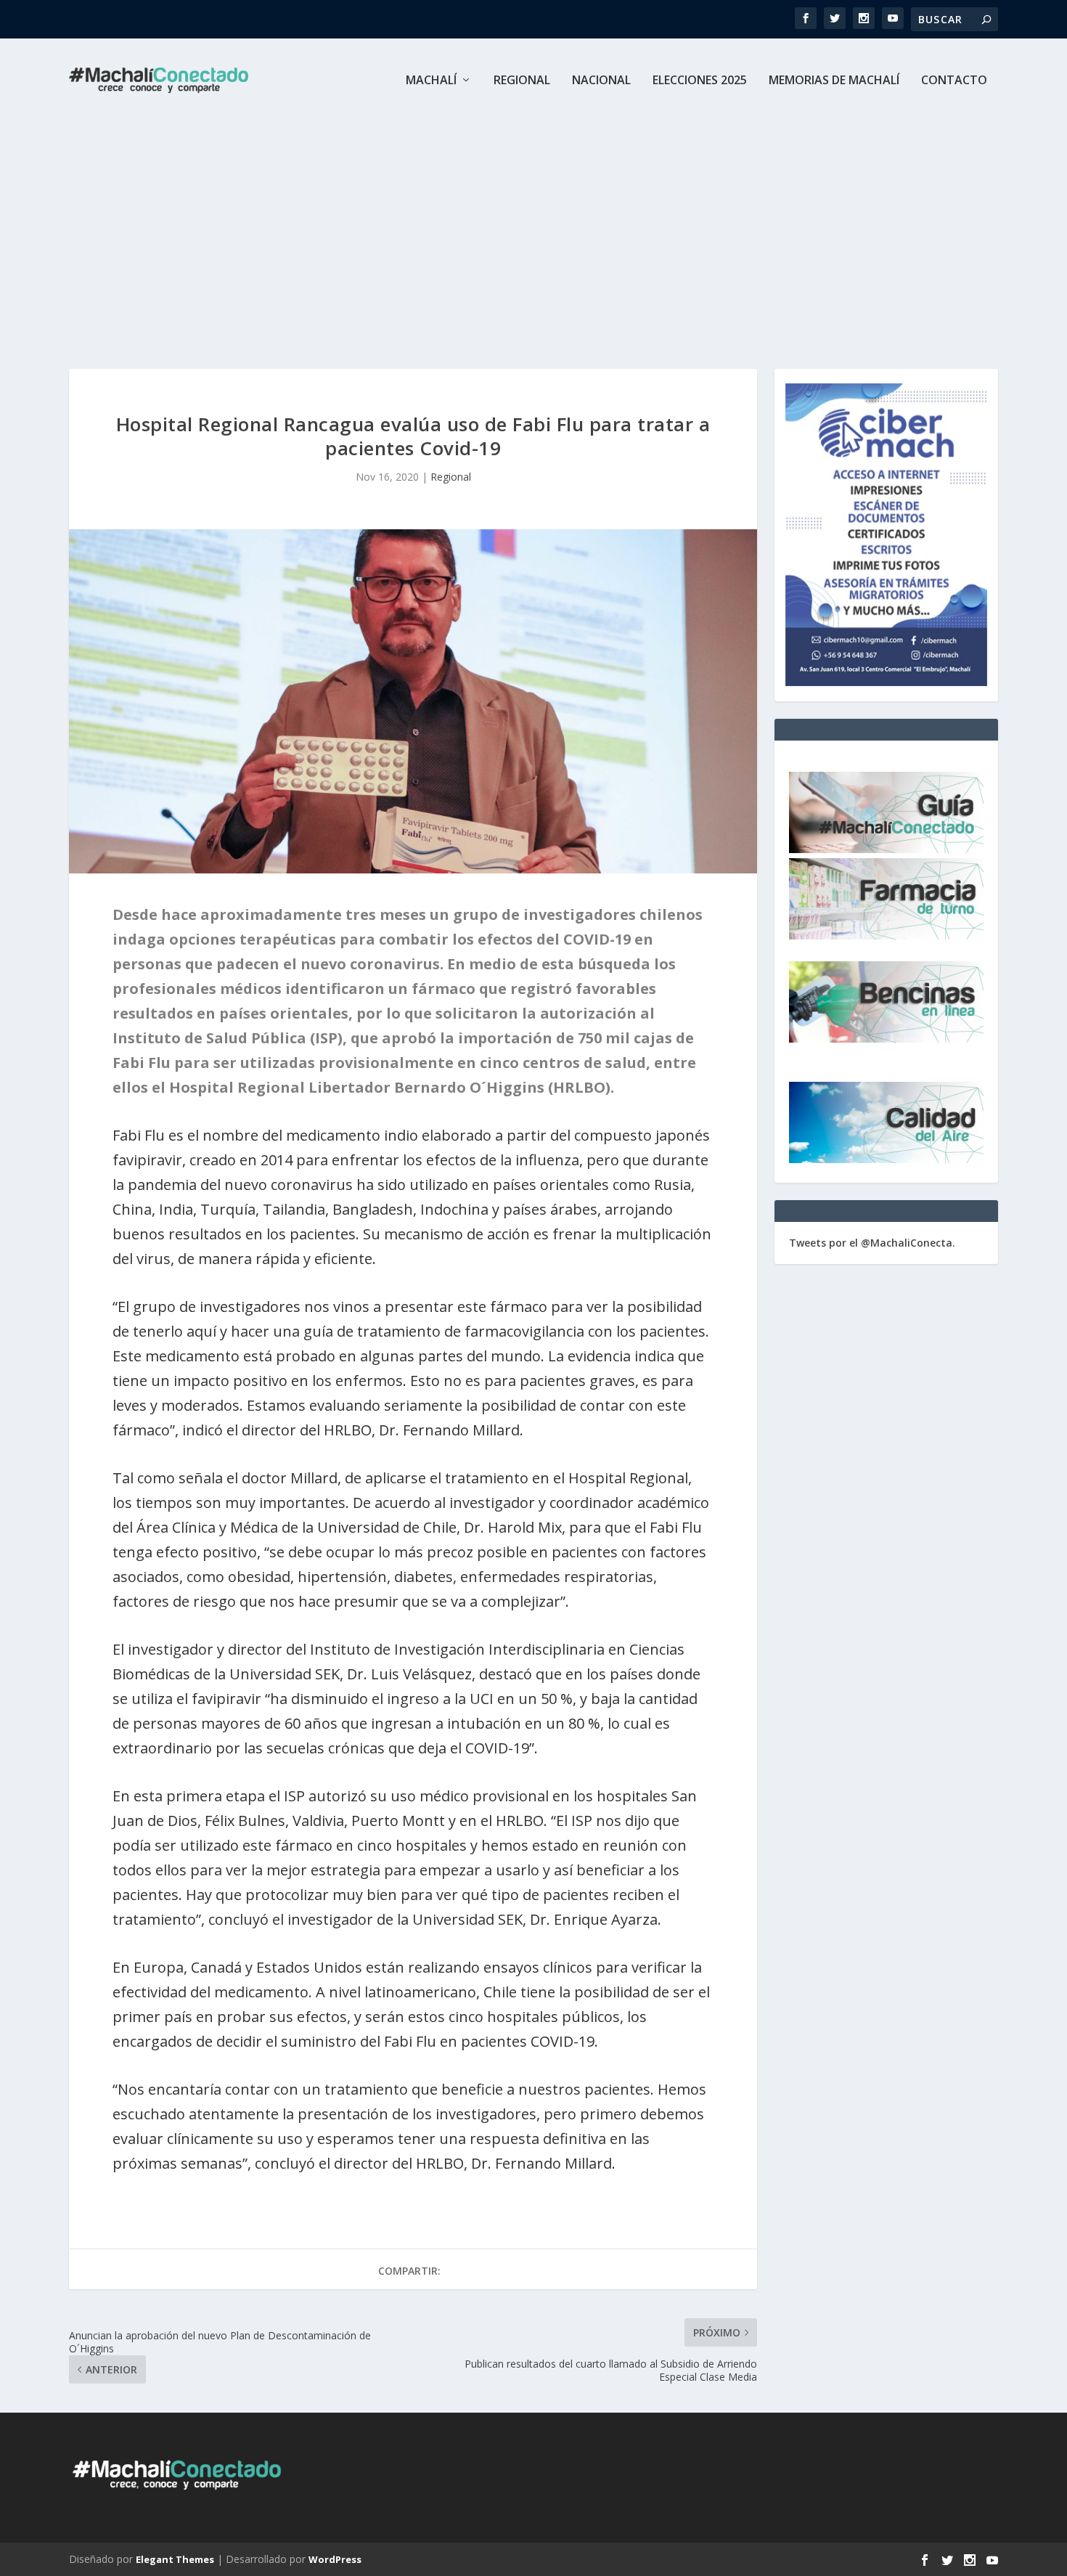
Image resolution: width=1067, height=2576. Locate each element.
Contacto (954, 81)
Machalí (431, 81)
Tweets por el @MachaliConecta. (872, 1243)
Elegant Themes (175, 2559)
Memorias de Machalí (834, 81)
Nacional (601, 81)
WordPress (335, 2559)
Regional (522, 81)
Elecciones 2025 (700, 81)
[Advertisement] (533, 231)
